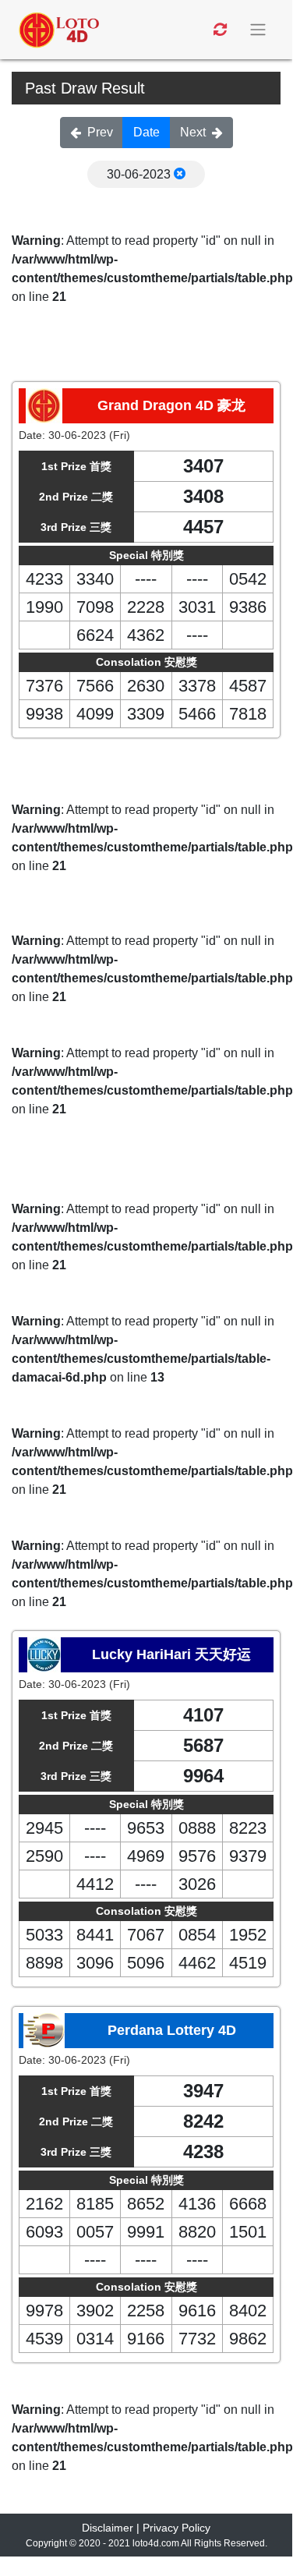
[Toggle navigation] (259, 30)
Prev (100, 132)
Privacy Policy (177, 2528)
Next (193, 132)
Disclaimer (108, 2528)
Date (146, 132)
